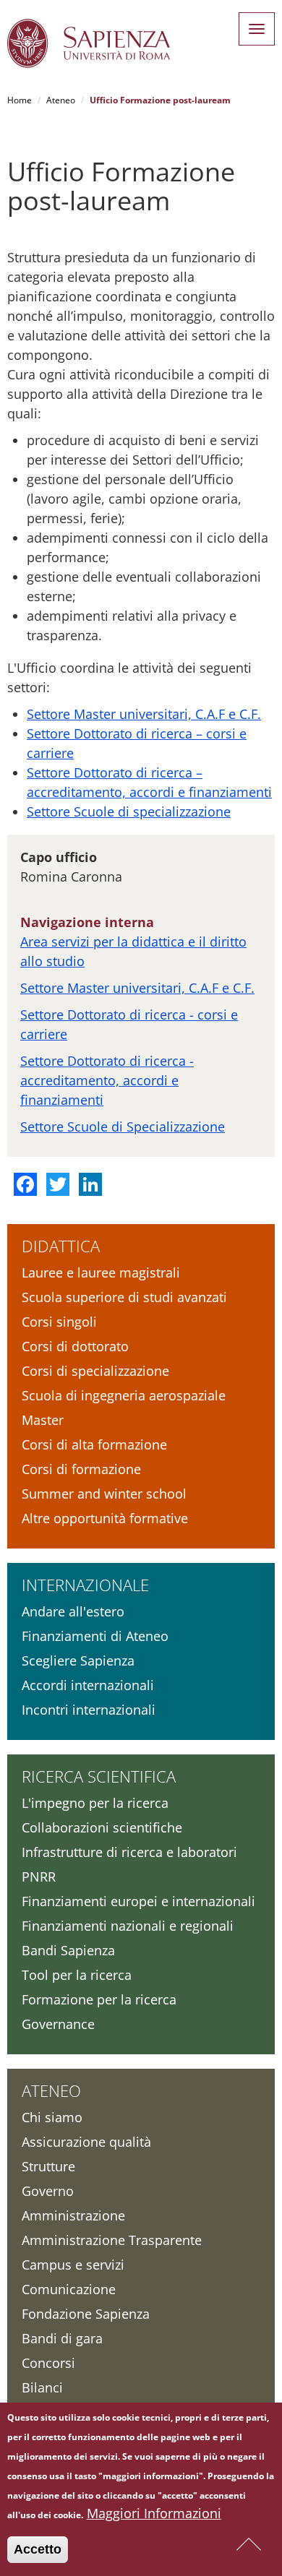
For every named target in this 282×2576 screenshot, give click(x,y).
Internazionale (85, 1585)
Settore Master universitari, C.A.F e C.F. (144, 714)
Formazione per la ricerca (99, 1999)
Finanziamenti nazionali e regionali (128, 1926)
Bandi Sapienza (68, 1950)
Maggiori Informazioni (154, 2513)
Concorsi (48, 2363)
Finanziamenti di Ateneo (95, 1636)
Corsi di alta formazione (94, 1444)
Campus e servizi (73, 2265)
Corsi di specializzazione (95, 1371)
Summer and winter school (104, 1494)
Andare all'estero (73, 1611)
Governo (48, 2191)
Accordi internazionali (88, 1685)
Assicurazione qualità (86, 2142)
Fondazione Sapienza (86, 2314)
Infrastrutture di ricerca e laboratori (129, 1852)
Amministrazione (73, 2215)
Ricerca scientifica (99, 1776)
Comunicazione (69, 2289)
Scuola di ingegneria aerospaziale (124, 1395)
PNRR (39, 1877)
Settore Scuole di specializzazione (129, 811)
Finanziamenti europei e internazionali (138, 1901)
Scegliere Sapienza (78, 1660)
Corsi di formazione (81, 1469)
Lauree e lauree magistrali (101, 1272)
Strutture (48, 2166)
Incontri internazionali (89, 1710)
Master (43, 1420)
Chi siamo (52, 2117)
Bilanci (42, 2387)
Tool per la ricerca (77, 1975)
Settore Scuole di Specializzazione (123, 1127)
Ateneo (61, 100)
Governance (58, 2024)
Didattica (61, 1246)
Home (20, 100)
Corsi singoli (59, 1322)
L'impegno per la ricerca (95, 1803)
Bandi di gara (62, 2338)
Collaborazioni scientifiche (102, 1827)
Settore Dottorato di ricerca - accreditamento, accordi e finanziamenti (107, 1080)
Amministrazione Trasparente (112, 2240)
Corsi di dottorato (75, 1346)
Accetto (38, 2549)
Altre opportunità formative (105, 1518)
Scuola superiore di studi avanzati (124, 1297)
